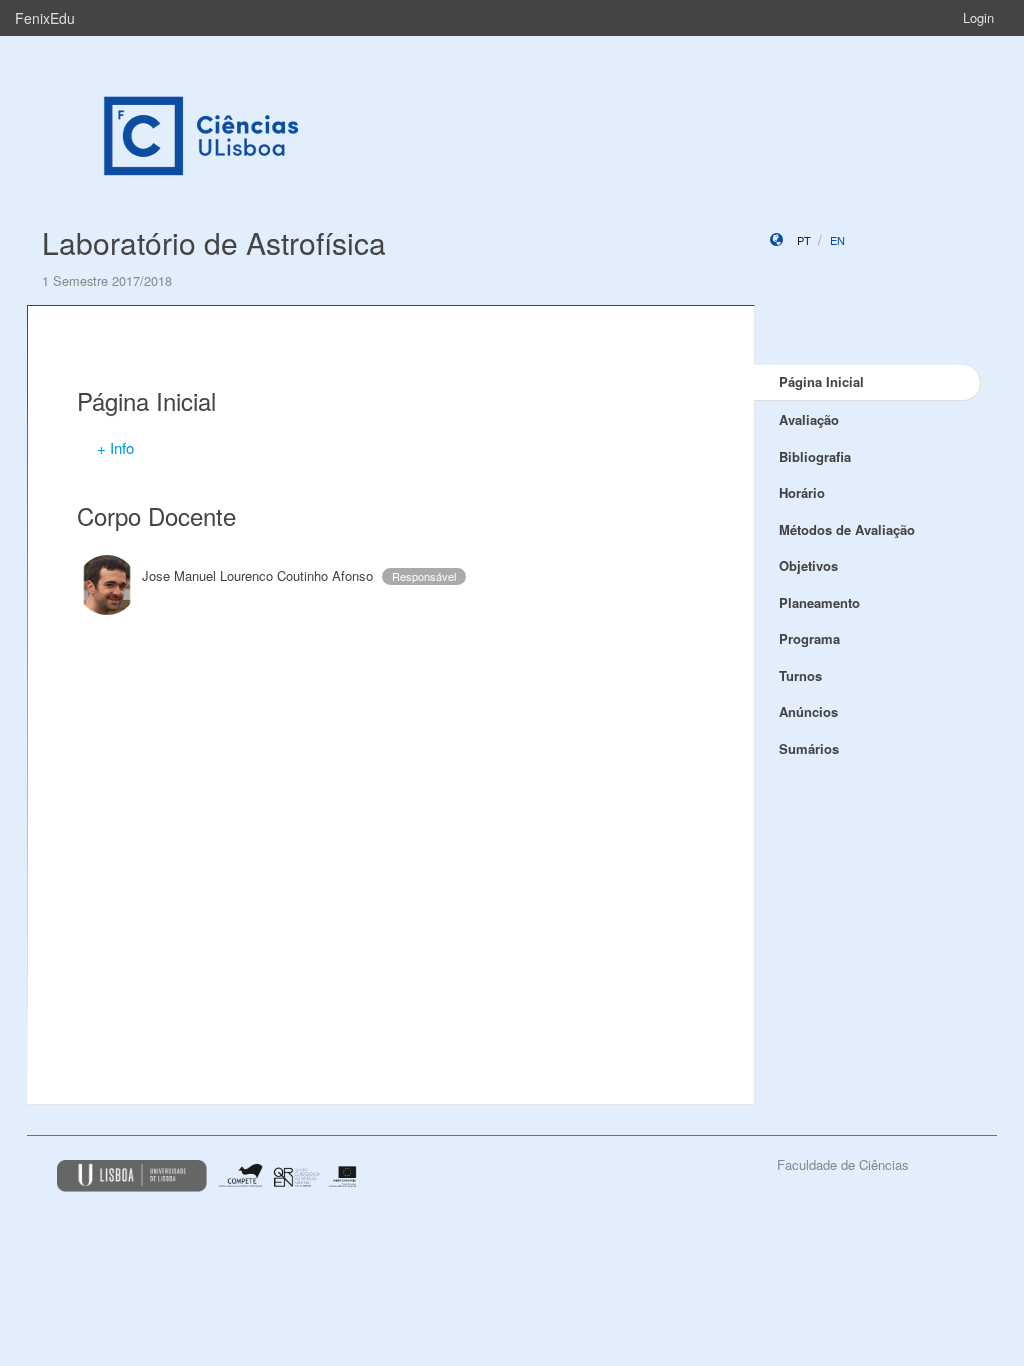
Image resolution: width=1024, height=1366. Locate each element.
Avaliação (809, 419)
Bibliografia (815, 456)
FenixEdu (45, 18)
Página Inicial (821, 381)
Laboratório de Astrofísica (214, 242)
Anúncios (808, 711)
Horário (802, 492)
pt (804, 240)
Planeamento (819, 602)
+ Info (115, 447)
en (837, 240)
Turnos (800, 675)
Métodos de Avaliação (847, 529)
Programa (809, 638)
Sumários (809, 748)
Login (978, 17)
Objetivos (808, 565)
